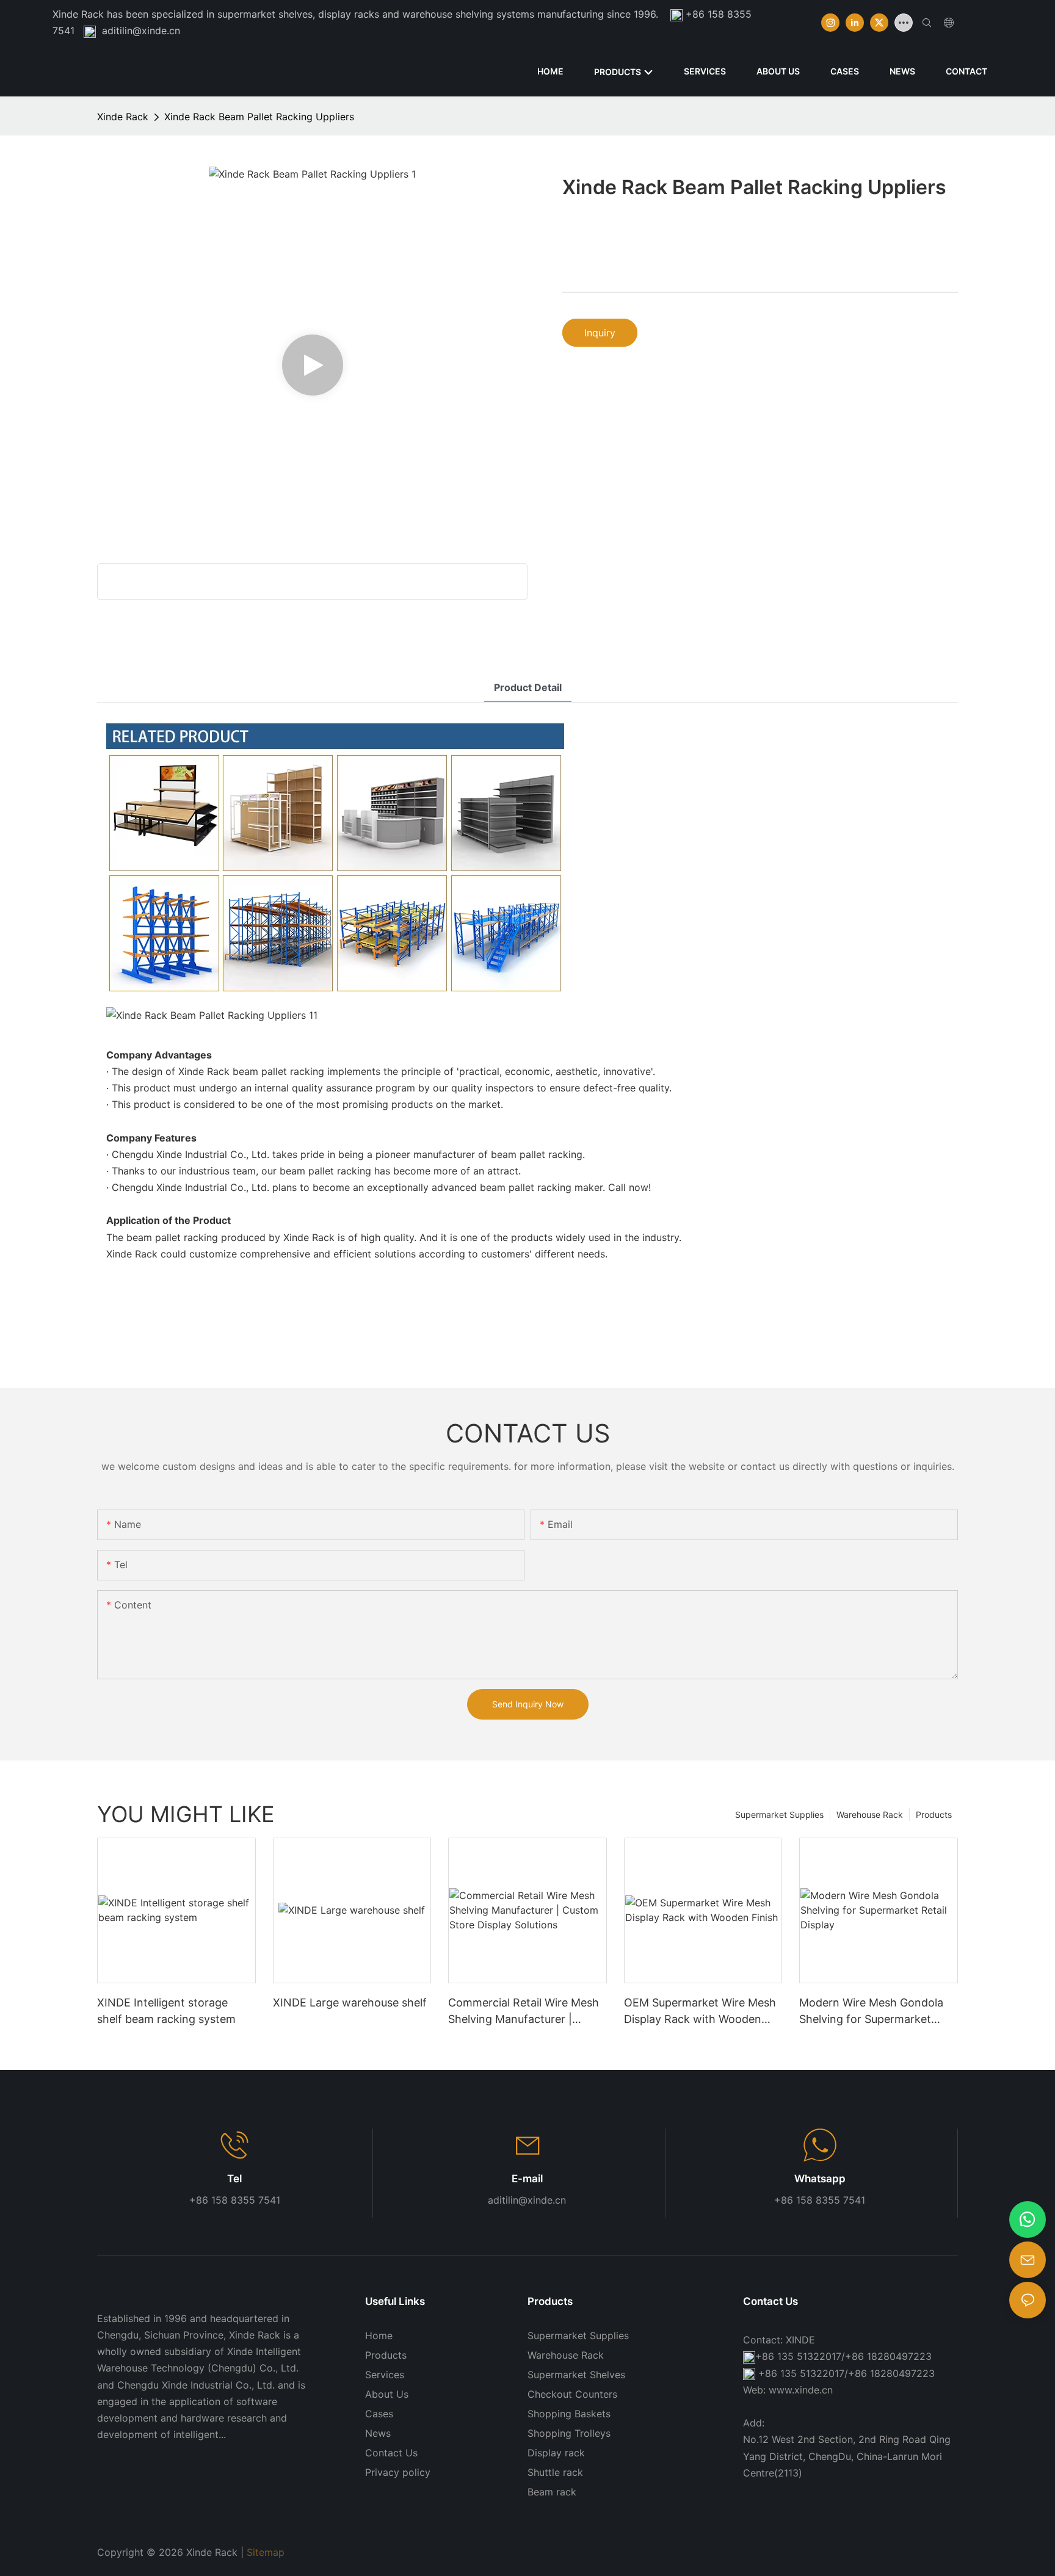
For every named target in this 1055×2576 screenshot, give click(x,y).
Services (385, 2375)
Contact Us (391, 2453)
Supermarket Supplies (779, 1814)
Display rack (556, 2453)
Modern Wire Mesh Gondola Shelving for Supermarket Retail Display (871, 2012)
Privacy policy (398, 2472)
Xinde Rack (123, 117)
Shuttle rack (555, 2472)
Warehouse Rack (870, 1814)
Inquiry (600, 333)
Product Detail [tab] (528, 687)
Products (934, 1814)
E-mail (527, 2179)
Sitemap (266, 2552)
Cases (379, 2414)
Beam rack (552, 2492)
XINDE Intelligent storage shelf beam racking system (166, 2011)
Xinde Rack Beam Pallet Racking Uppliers (259, 117)
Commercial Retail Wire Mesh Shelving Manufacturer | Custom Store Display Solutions (524, 2012)
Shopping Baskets (569, 2414)
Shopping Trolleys (569, 2433)
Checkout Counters (572, 2394)
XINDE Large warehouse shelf (350, 2003)
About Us (387, 2394)
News (378, 2433)
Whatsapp (820, 2179)
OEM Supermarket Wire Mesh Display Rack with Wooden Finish (700, 2012)
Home (379, 2335)
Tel (234, 2179)
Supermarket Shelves (576, 2375)
